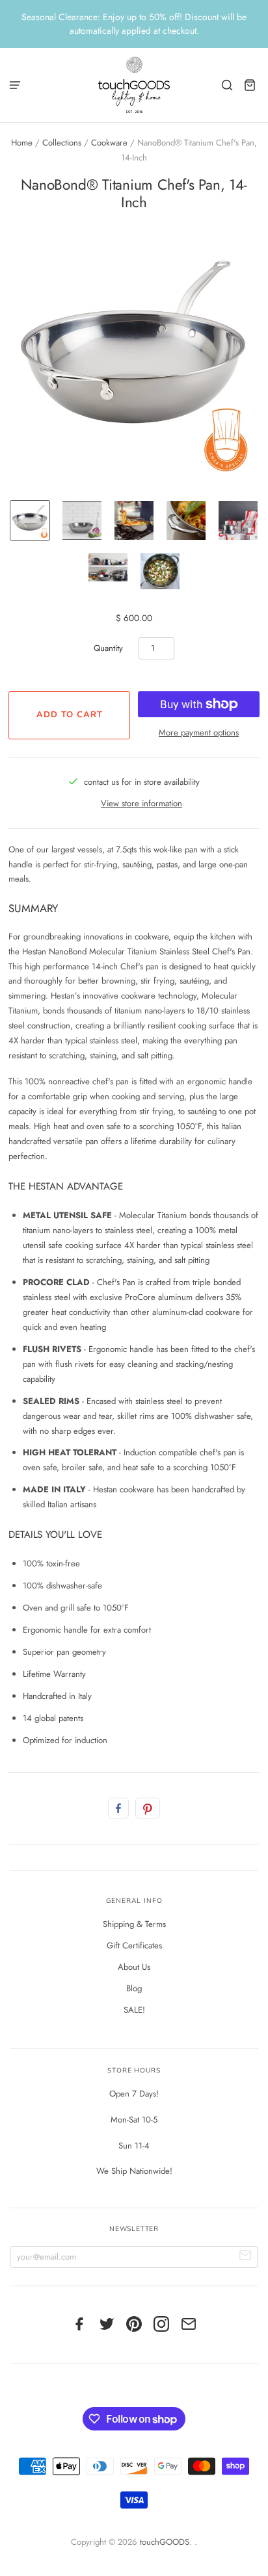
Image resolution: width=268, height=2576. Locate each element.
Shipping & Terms (134, 1924)
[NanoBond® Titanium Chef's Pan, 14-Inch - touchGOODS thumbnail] (30, 520)
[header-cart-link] (250, 85)
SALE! (134, 2010)
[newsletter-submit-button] (246, 2257)
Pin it (148, 1808)
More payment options (199, 733)
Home (22, 143)
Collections (62, 143)
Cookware (109, 143)
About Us (134, 1967)
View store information (141, 803)
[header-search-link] (227, 85)
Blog (134, 1988)
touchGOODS (165, 2542)
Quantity (108, 648)
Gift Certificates (134, 1945)
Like (118, 1808)
